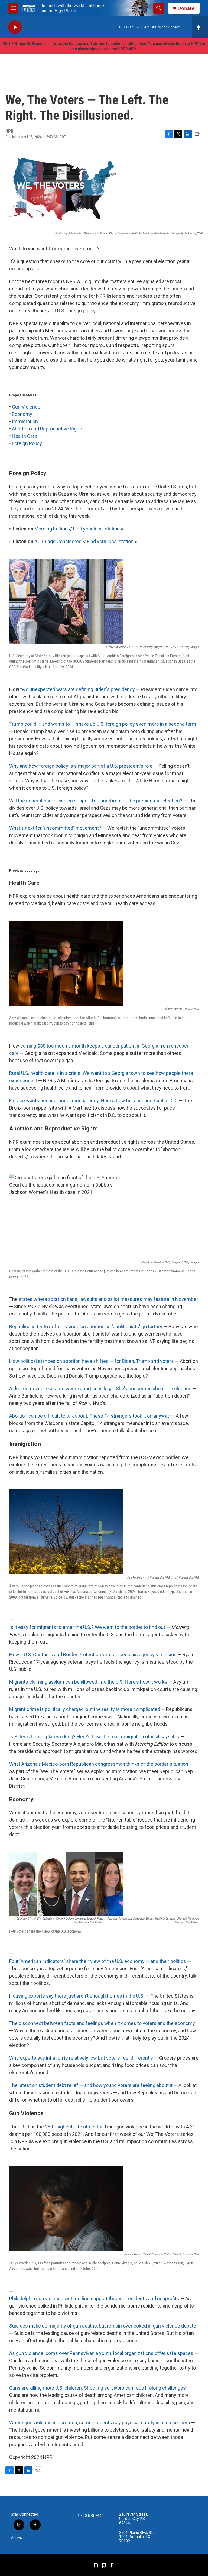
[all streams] (200, 27)
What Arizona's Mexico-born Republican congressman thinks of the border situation (99, 1764)
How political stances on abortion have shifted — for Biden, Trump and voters (92, 1361)
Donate (186, 8)
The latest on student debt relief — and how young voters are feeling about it (91, 2085)
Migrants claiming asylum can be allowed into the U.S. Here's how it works (88, 1682)
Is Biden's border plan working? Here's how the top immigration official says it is (94, 1737)
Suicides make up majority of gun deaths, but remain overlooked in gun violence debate (103, 2326)
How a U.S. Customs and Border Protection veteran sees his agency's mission (93, 1655)
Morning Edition (51, 529)
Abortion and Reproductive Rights (48, 429)
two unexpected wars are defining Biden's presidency (78, 689)
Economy (22, 414)
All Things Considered (58, 541)
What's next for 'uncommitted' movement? (55, 828)
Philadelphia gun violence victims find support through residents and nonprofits (94, 2298)
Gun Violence (26, 407)
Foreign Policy (27, 443)
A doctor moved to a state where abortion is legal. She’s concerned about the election (100, 1389)
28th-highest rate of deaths (74, 2127)
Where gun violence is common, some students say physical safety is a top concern (100, 2423)
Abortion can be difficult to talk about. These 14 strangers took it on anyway (90, 1416)
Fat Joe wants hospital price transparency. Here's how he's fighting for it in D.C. (93, 1101)
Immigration (25, 421)
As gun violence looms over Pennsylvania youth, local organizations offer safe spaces (101, 2353)
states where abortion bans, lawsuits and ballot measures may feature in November (108, 1299)
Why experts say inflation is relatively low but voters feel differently (81, 2058)
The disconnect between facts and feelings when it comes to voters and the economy (102, 2023)
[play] (15, 27)
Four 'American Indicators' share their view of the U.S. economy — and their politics (98, 1961)
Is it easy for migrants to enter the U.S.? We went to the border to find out (87, 1627)
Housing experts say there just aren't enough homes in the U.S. (77, 1996)
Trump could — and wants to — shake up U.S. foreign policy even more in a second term (103, 724)
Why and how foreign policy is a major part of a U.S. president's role (81, 766)
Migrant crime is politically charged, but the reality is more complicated (85, 1709)
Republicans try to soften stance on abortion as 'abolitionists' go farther (86, 1326)
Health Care (25, 436)
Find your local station (96, 529)
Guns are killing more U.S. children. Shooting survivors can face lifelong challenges (97, 2388)
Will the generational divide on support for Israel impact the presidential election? (96, 801)
